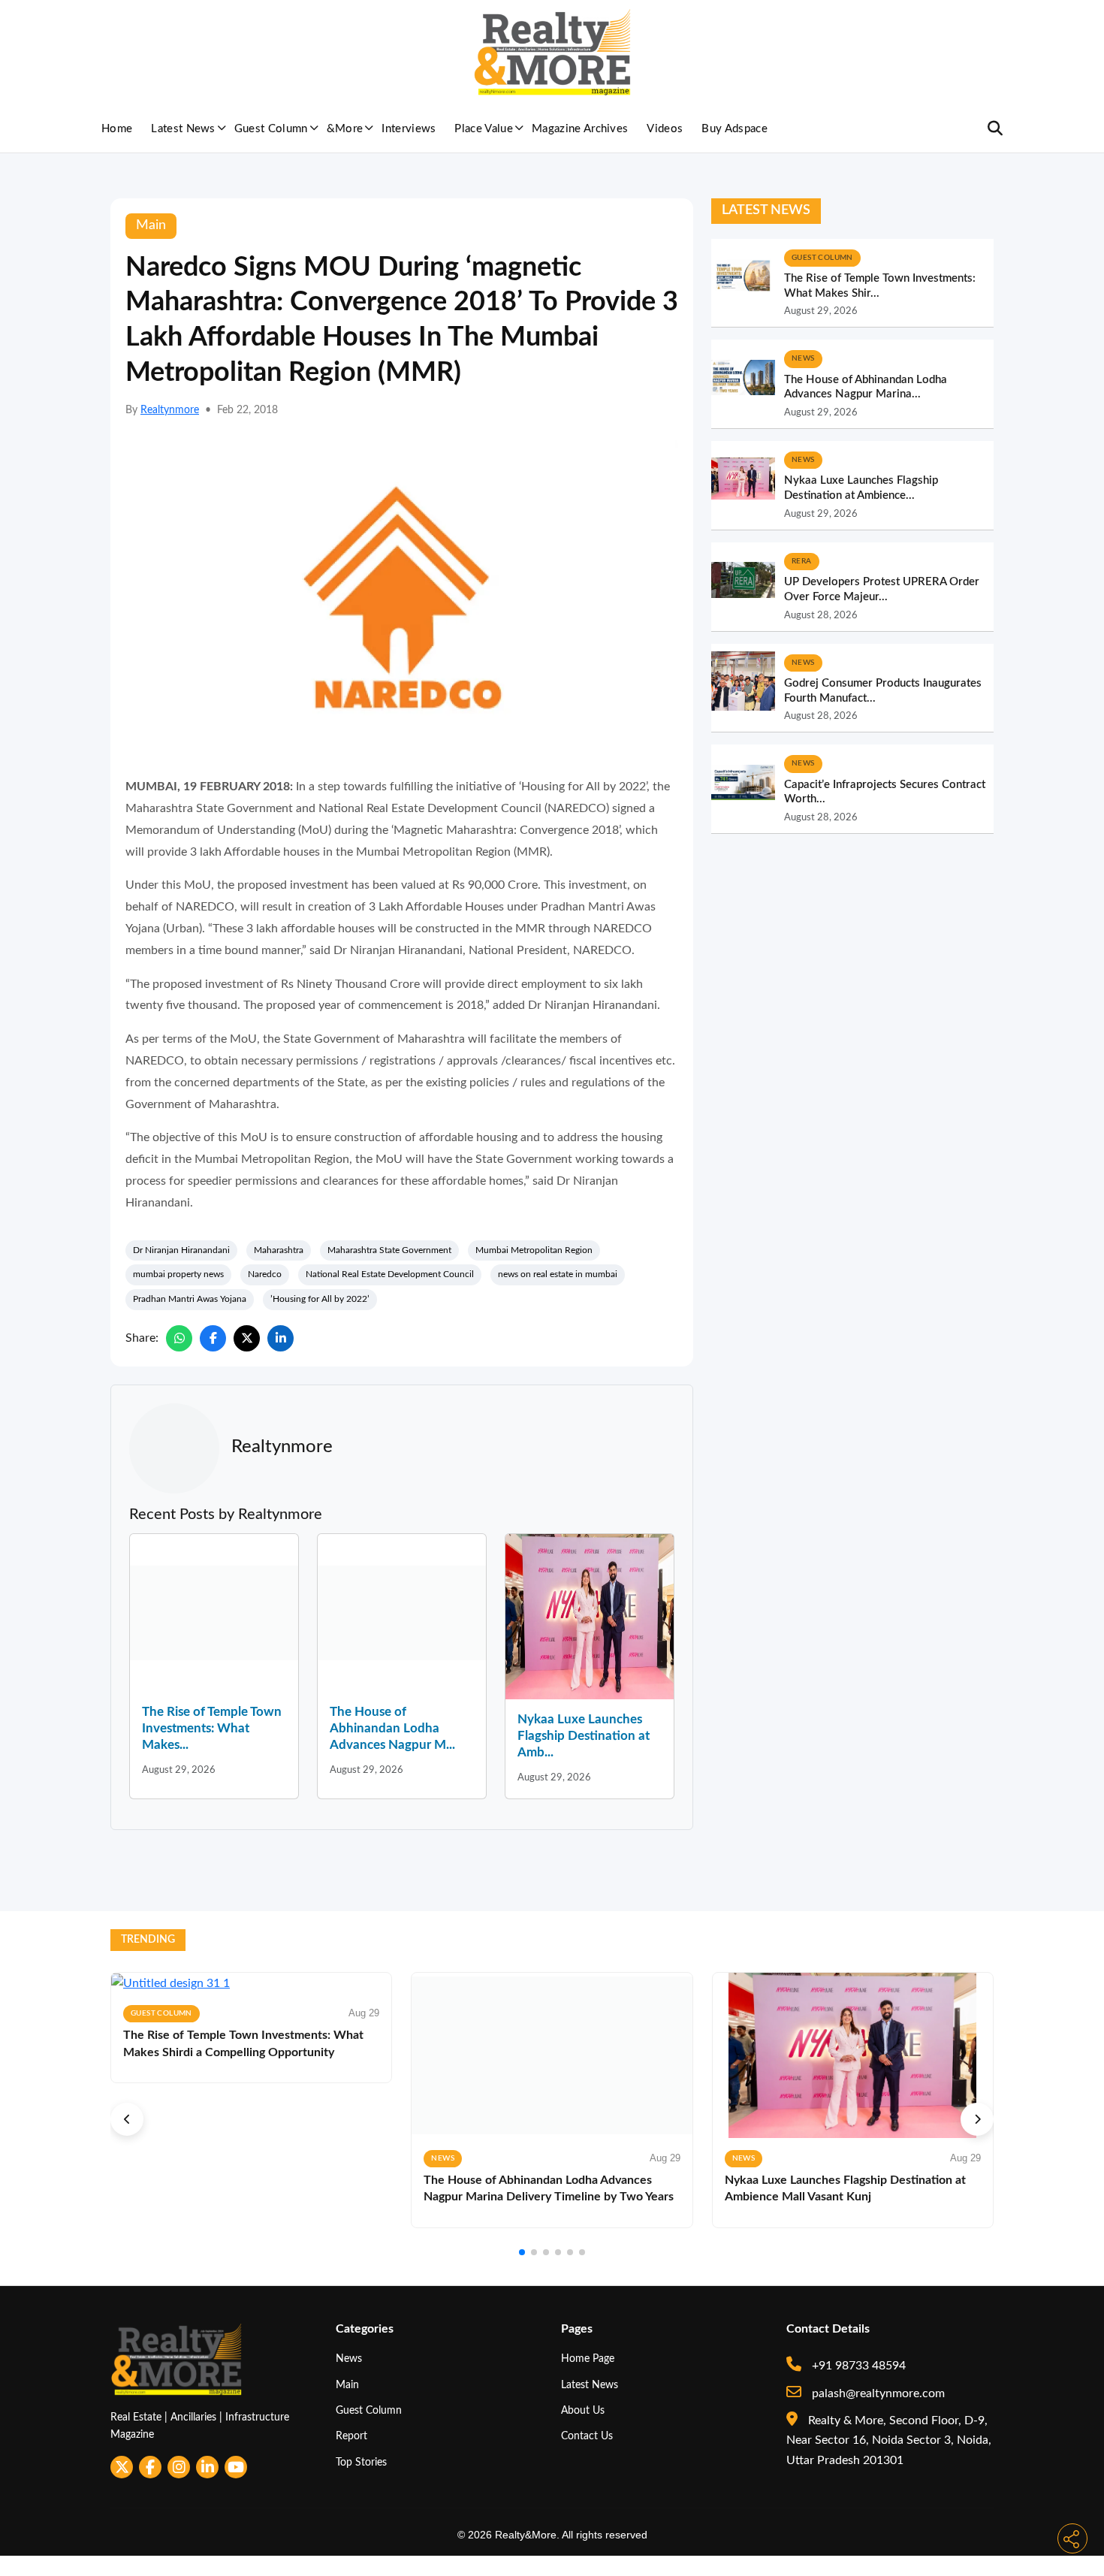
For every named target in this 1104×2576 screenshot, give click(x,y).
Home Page (588, 2359)
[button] (127, 2119)
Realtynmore (170, 410)
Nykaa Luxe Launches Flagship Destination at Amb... (584, 1736)
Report (351, 2436)
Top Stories (361, 2462)
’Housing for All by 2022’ (320, 1299)
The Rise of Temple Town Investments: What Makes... (212, 1728)
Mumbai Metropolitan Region (534, 1250)
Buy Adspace (734, 129)
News (349, 2359)
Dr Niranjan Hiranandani (181, 1250)
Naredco (265, 1274)
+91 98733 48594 (857, 2366)
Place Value (484, 129)
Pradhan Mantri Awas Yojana (190, 1299)
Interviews (409, 129)
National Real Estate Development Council (390, 1274)
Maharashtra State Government (389, 1250)
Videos (665, 129)
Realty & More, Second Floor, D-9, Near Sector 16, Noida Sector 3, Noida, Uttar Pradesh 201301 (889, 2440)
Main (347, 2385)
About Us (583, 2410)
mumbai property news (178, 1274)
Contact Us (587, 2436)
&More (345, 129)
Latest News (183, 129)
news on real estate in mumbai (558, 1274)
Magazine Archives (580, 129)
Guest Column (271, 129)
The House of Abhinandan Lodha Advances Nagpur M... (392, 1728)
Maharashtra (279, 1250)
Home (117, 129)
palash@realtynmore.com (877, 2393)
